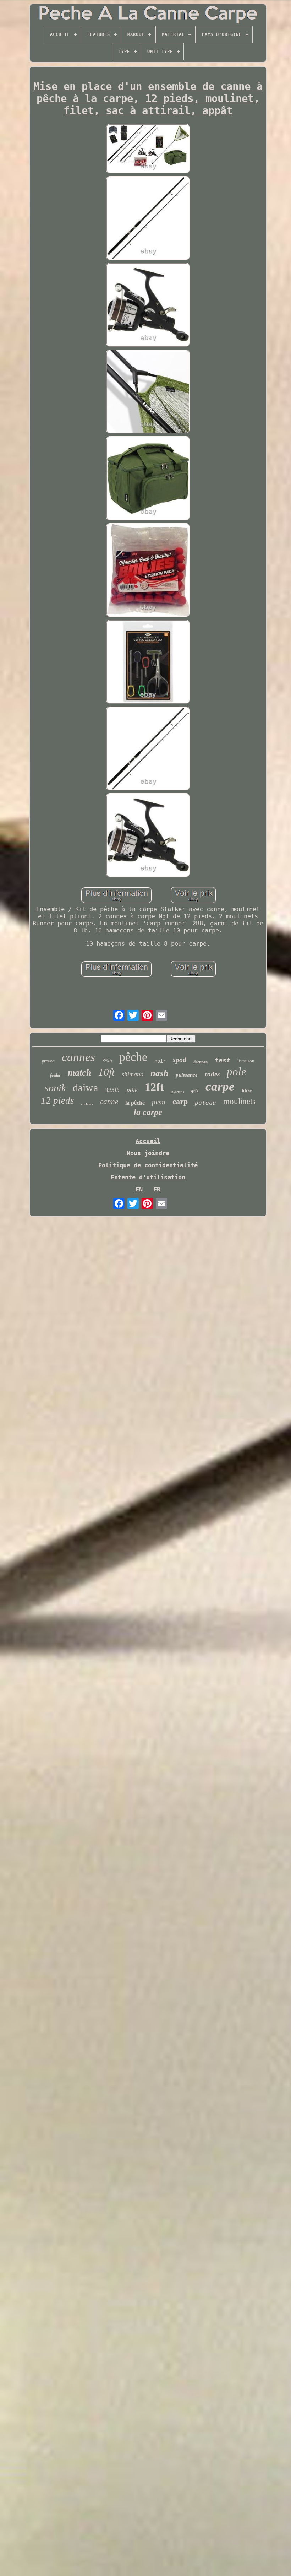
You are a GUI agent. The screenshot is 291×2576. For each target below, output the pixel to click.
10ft (106, 1072)
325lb (112, 1090)
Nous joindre (148, 1153)
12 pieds (57, 1100)
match (79, 1073)
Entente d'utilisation (148, 1177)
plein (159, 1102)
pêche (133, 1057)
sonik (55, 1088)
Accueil (148, 1141)
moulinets (239, 1101)
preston (48, 1061)
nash (160, 1073)
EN (139, 1189)
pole (237, 1071)
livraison (246, 1061)
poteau (205, 1103)
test (223, 1060)
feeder (55, 1075)
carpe (220, 1086)
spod (180, 1060)
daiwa (85, 1087)
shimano (133, 1074)
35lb (107, 1061)
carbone (87, 1104)
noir (160, 1061)
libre (247, 1091)
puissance (187, 1075)
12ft (154, 1087)
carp (180, 1101)
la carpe (148, 1112)
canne (109, 1102)
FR (157, 1189)
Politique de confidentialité (148, 1165)
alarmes (177, 1092)
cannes (78, 1057)
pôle (132, 1090)
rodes (212, 1074)
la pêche (135, 1103)
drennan (201, 1062)
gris (195, 1091)
